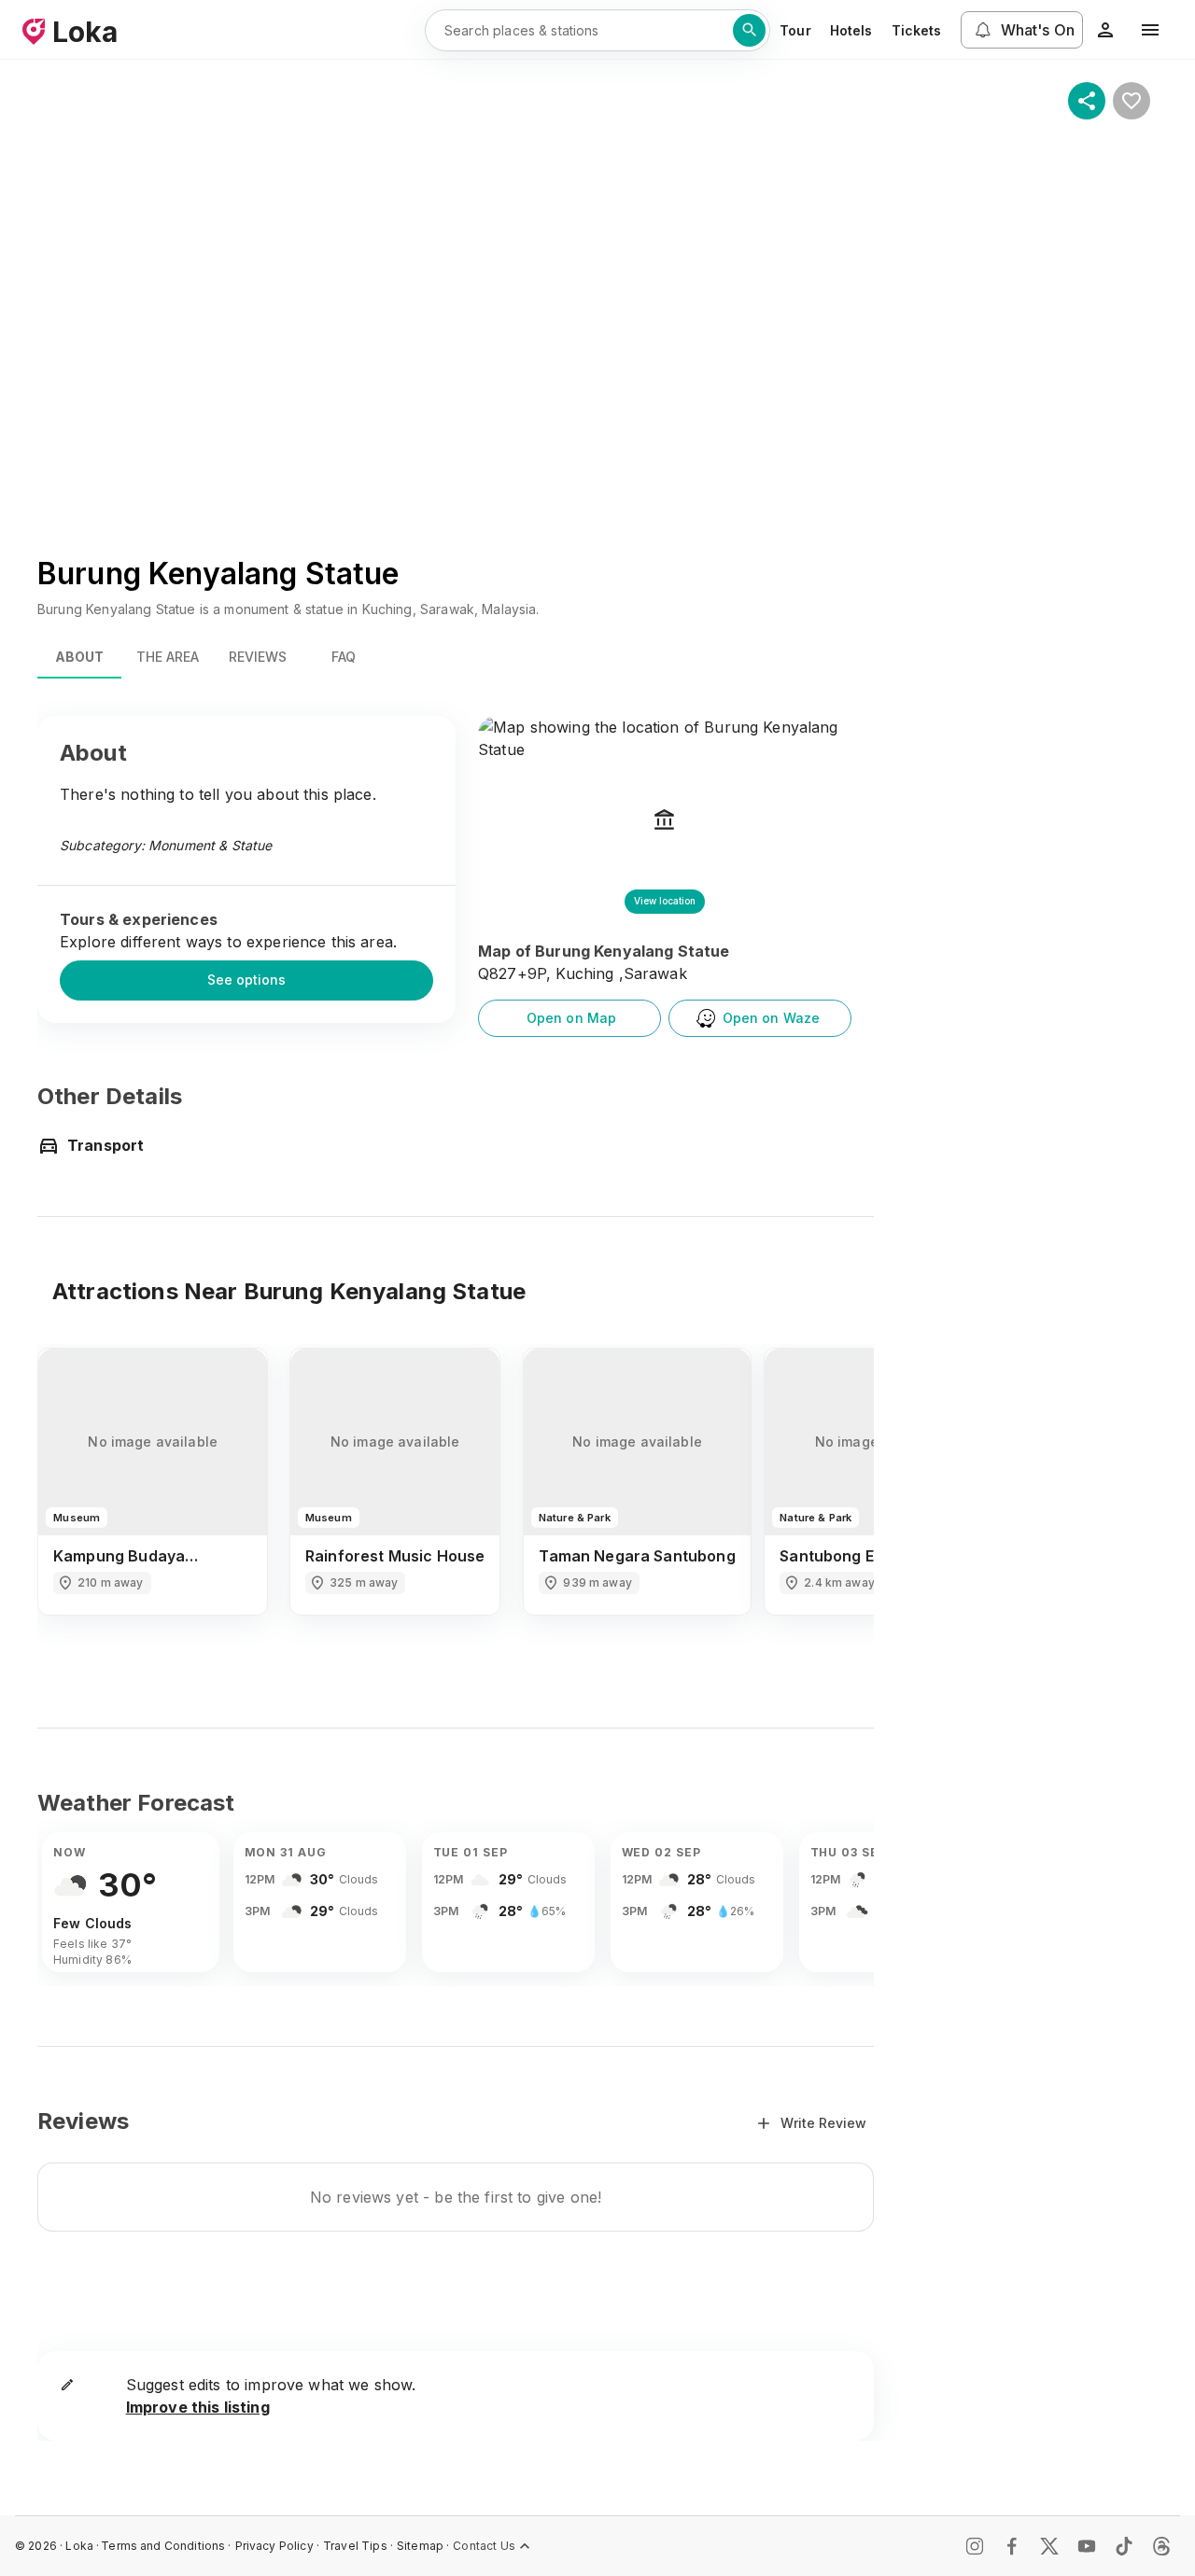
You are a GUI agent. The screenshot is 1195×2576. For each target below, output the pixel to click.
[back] (77, 1498)
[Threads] (1161, 2546)
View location (665, 901)
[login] (1105, 30)
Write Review (823, 2123)
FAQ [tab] (344, 657)
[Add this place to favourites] (1132, 101)
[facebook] (1012, 2546)
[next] (835, 1498)
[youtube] (1087, 2546)
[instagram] (975, 2546)
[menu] (1150, 30)
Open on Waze (772, 1018)
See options (246, 980)
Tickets (917, 30)
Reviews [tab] (258, 657)
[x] (1049, 2546)
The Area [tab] (168, 657)
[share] (1087, 101)
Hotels (851, 30)
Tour (795, 30)
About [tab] (79, 657)
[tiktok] (1124, 2546)
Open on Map (572, 1018)
